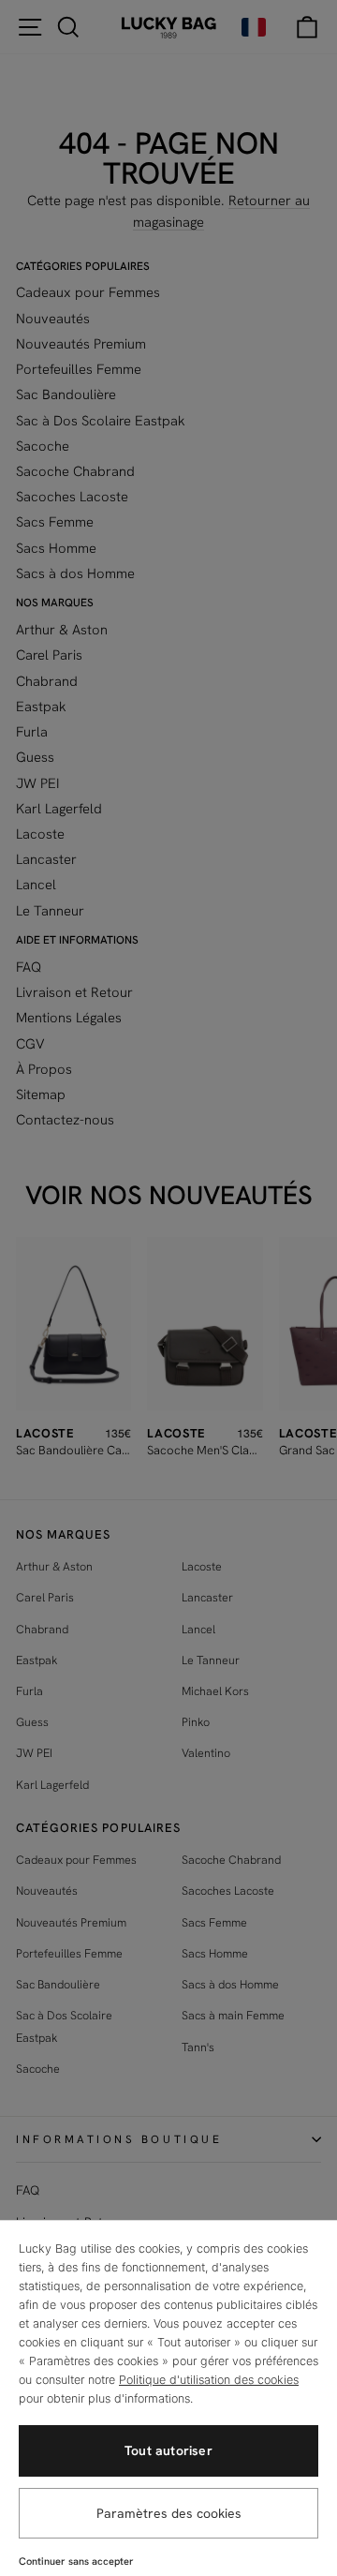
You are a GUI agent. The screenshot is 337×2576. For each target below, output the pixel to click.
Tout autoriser (168, 2450)
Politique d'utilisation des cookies (209, 2380)
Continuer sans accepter (76, 2561)
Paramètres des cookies (169, 2513)
